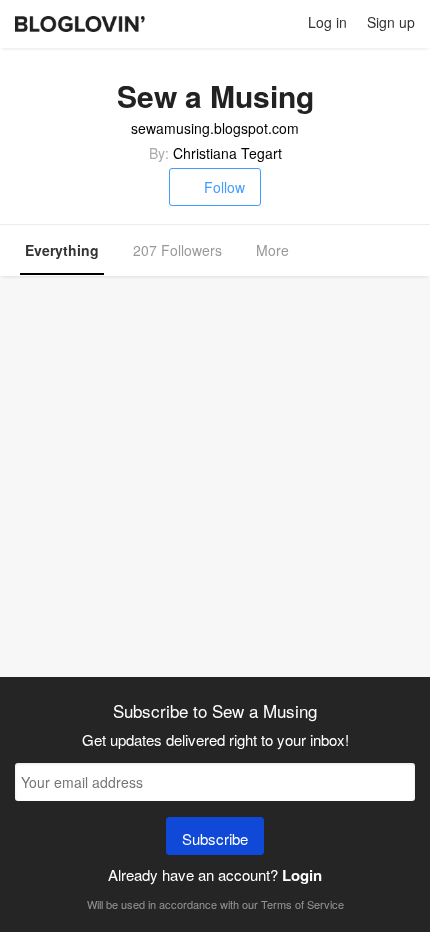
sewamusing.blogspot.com (215, 128)
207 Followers (177, 250)
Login (302, 875)
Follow (224, 187)
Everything (62, 250)
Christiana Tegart (227, 153)
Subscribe (215, 838)
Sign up (391, 22)
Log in (327, 22)
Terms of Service (302, 904)
